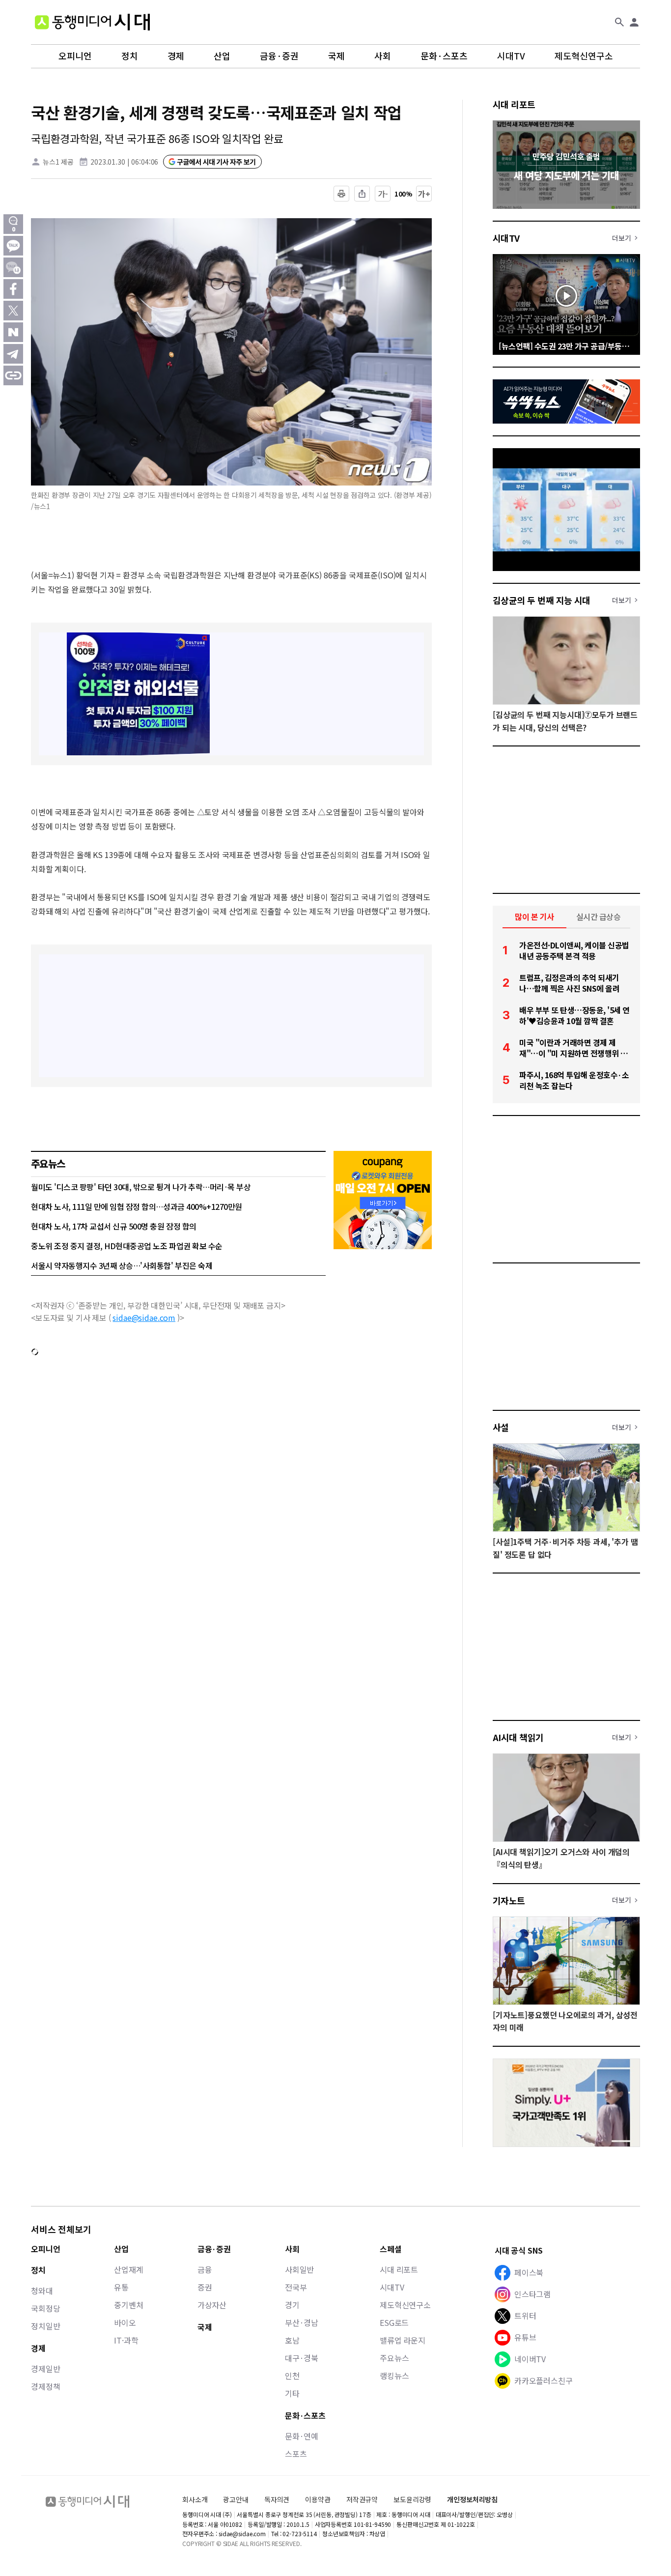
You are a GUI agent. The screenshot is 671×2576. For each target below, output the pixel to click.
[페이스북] (13, 289)
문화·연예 (302, 2436)
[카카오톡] (13, 246)
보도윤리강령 (412, 2499)
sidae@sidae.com (144, 1317)
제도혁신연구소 (584, 56)
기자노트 (509, 1900)
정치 (130, 56)
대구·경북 (302, 2358)
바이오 (125, 2322)
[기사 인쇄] (341, 194)
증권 (205, 2287)
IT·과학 (126, 2340)
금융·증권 (279, 56)
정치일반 (45, 2326)
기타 (292, 2393)
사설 (501, 1427)
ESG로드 (394, 2322)
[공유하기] (362, 194)
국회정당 (45, 2308)
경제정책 (45, 2386)
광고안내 (236, 2499)
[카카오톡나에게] (13, 267)
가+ (424, 194)
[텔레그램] (13, 354)
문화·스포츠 (444, 56)
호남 (292, 2340)
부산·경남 (302, 2322)
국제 (336, 56)
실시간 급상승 (599, 916)
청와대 (42, 2290)
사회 (383, 56)
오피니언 (75, 56)
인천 (292, 2376)
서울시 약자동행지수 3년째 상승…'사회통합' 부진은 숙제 (122, 1265)
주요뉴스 (394, 2358)
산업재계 (128, 2269)
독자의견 (277, 2499)
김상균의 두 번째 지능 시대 (542, 600)
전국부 (296, 2287)
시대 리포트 (514, 104)
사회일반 (299, 2269)
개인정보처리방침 (472, 2500)
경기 (292, 2305)
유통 (121, 2287)
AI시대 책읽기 (518, 1737)
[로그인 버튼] (634, 22)
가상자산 (212, 2305)
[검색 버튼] (619, 22)
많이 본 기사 (534, 916)
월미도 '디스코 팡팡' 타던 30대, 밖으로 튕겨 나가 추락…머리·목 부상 (141, 1187)
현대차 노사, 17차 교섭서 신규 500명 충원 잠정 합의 (114, 1226)
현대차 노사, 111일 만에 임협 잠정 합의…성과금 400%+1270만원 (137, 1206)
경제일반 (45, 2369)
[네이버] (13, 332)
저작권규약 (362, 2500)
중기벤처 (128, 2305)
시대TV (511, 56)
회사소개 (195, 2499)
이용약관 (318, 2500)
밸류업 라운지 (403, 2340)
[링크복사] (13, 375)
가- (383, 194)
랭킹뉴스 (394, 2376)
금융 (205, 2269)
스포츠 (296, 2454)
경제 (176, 56)
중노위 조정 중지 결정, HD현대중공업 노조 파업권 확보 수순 (127, 1246)
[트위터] (13, 311)
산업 (222, 56)
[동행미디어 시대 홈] (92, 22)
